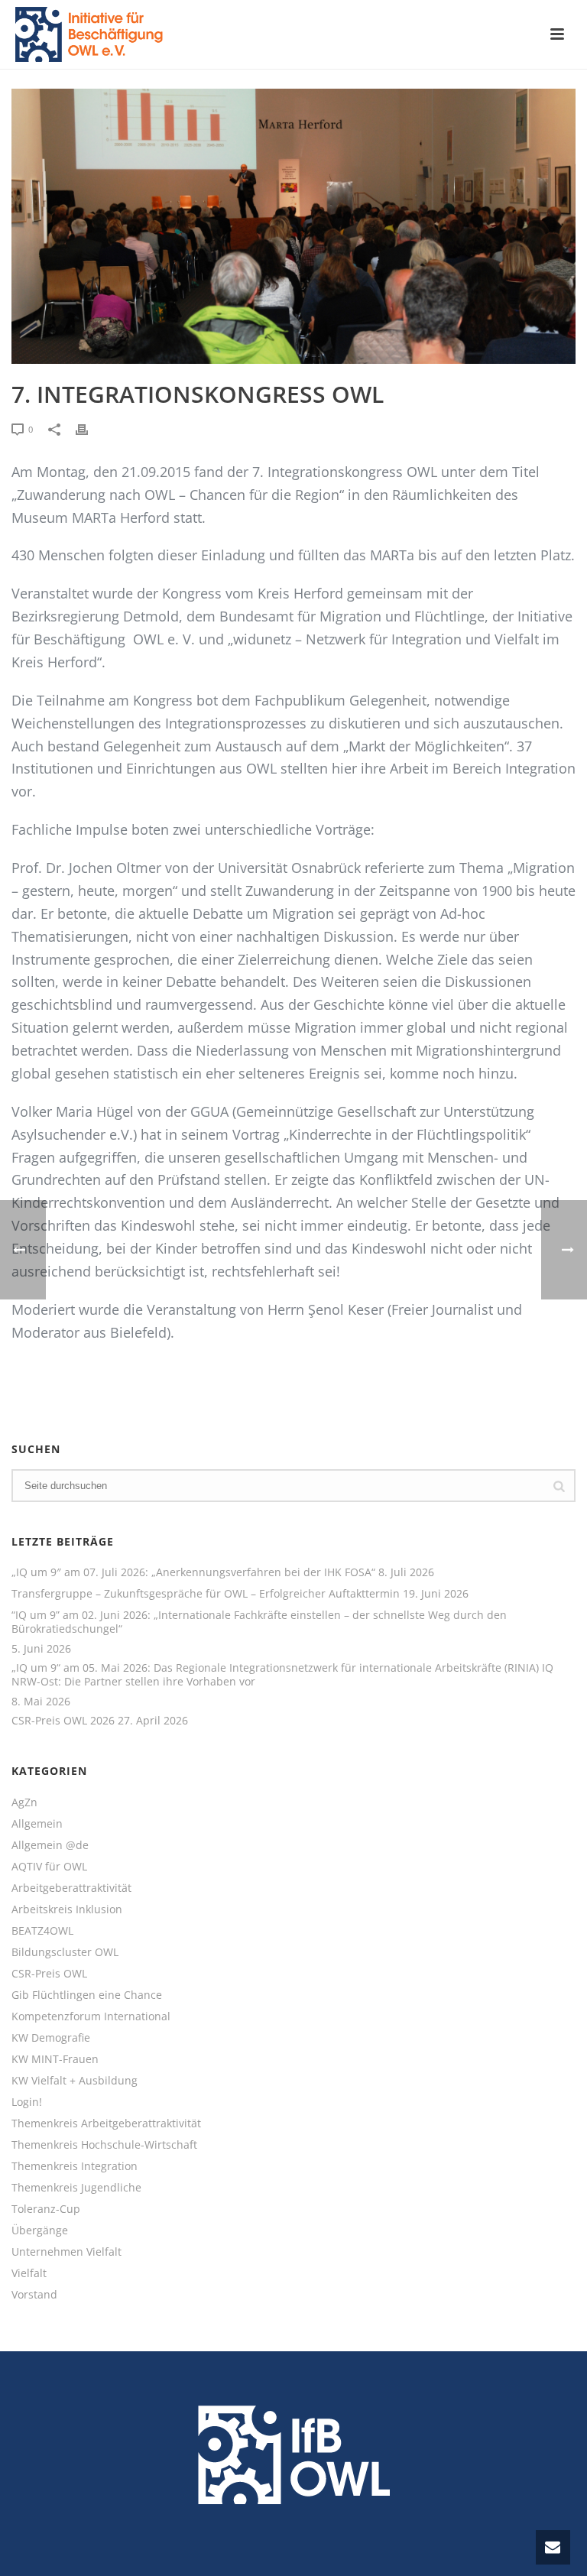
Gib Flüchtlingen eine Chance (87, 1995)
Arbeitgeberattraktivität (71, 1888)
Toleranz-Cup (46, 2209)
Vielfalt (29, 2273)
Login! (27, 2102)
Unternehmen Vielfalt (66, 2252)
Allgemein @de (50, 1845)
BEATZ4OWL (42, 1931)
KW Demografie (51, 2038)
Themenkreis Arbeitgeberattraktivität (106, 2123)
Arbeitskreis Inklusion (67, 1909)
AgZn (24, 1802)
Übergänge (40, 2230)
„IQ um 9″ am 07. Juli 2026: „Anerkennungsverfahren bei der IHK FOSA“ (193, 1572)
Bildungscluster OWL (65, 1952)
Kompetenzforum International (91, 2016)
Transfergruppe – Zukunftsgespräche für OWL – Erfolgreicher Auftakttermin (206, 1594)
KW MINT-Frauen (55, 2059)
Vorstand (34, 2295)
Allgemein (37, 1824)
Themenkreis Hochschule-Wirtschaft (104, 2145)
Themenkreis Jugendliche (76, 2188)
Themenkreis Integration (75, 2166)
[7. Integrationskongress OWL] (293, 226)
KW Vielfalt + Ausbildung (75, 2081)
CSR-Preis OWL (49, 1974)
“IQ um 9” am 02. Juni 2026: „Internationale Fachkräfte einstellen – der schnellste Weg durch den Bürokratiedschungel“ (259, 1622)
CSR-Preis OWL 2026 (63, 1721)
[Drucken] (89, 428)
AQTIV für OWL (49, 1867)
